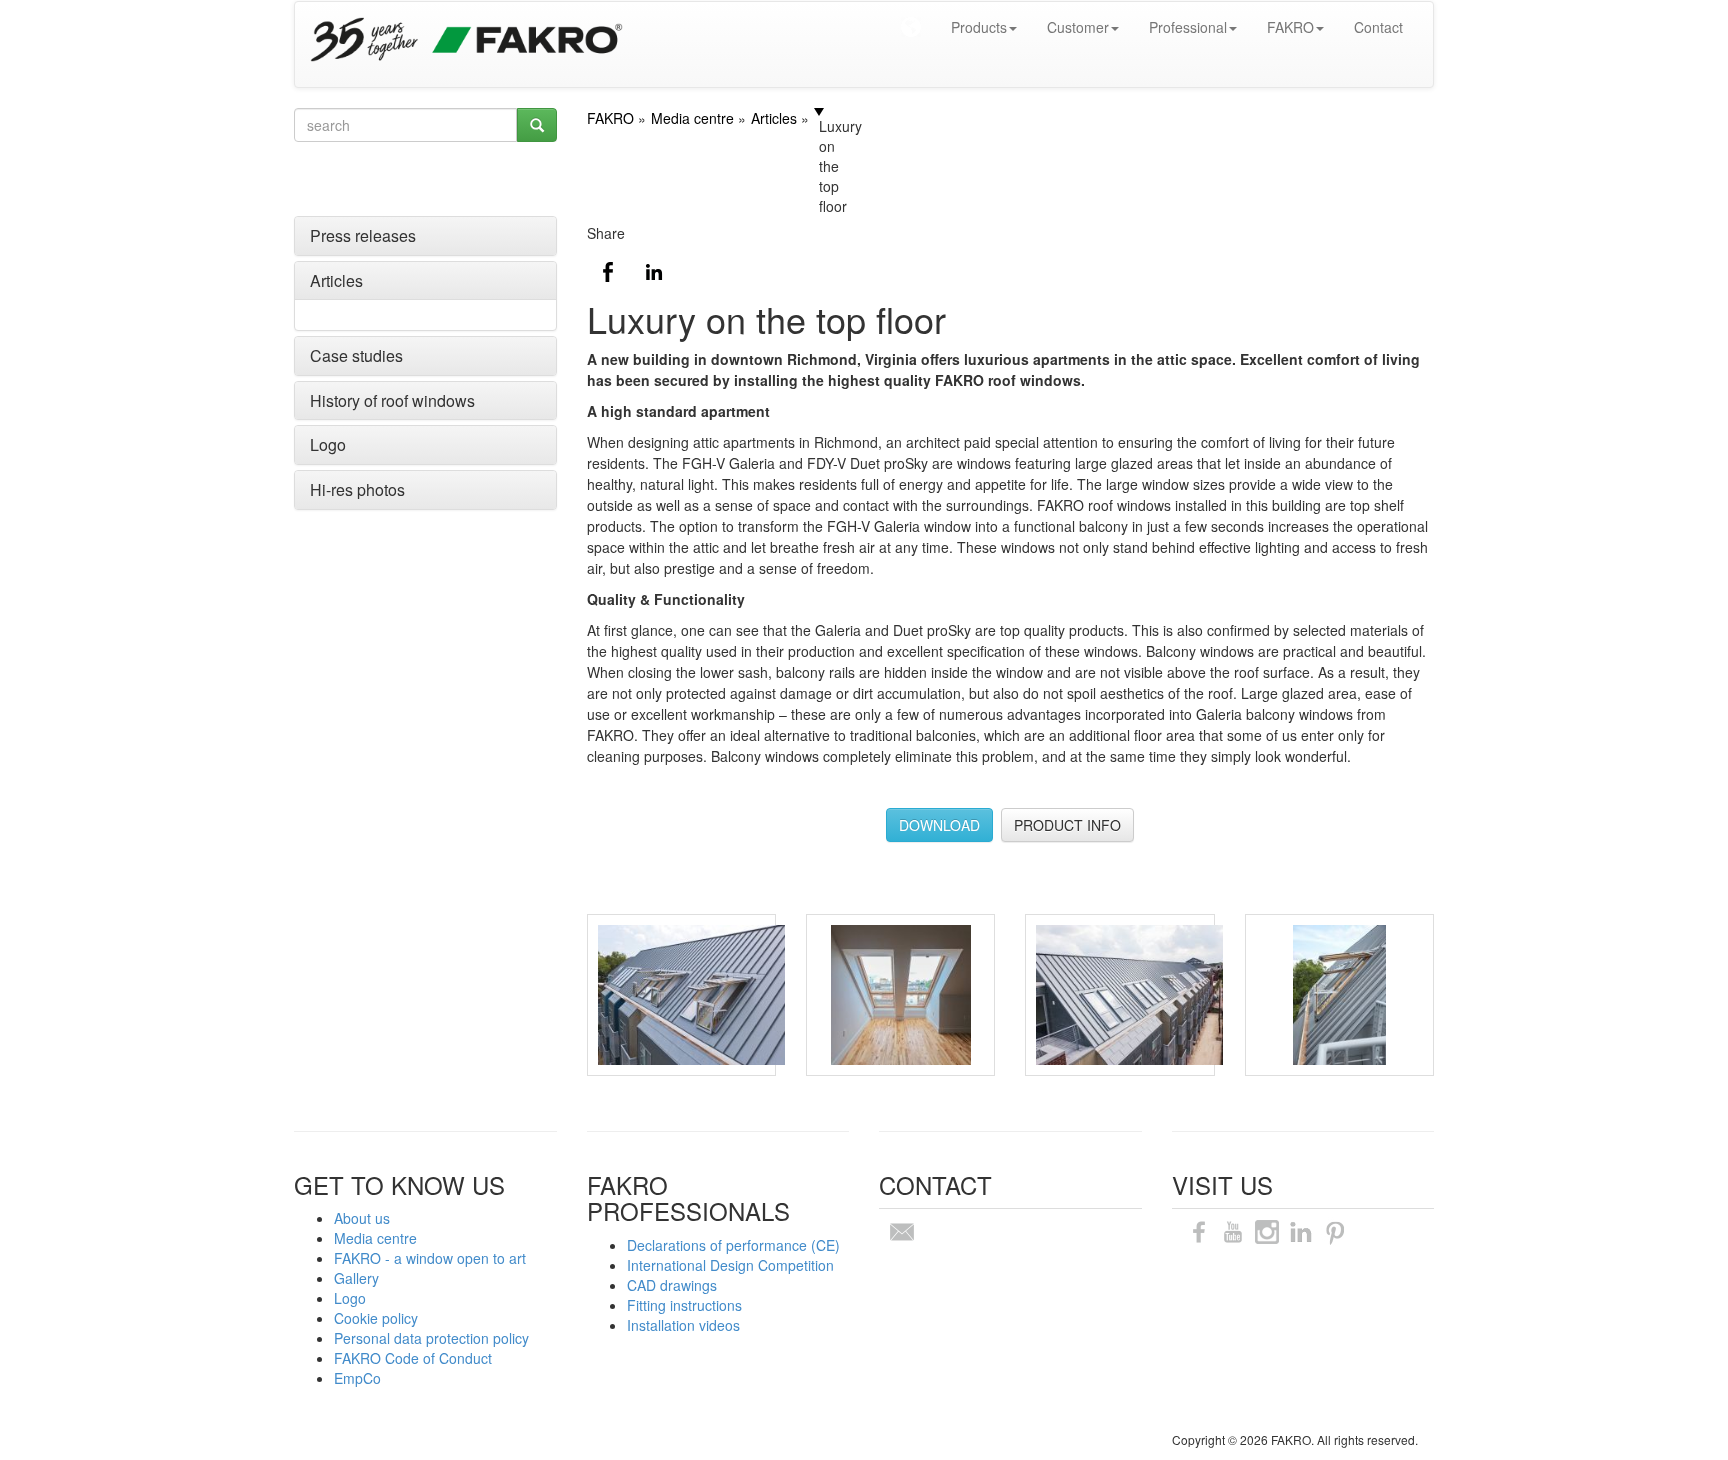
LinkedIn (654, 272)
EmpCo (357, 1378)
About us (362, 1218)
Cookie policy (376, 1318)
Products (979, 27)
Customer (1078, 27)
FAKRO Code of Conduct (413, 1358)
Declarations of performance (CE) (733, 1245)
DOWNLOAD (939, 825)
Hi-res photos (357, 489)
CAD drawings (672, 1285)
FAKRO (1290, 27)
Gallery (356, 1278)
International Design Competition (730, 1265)
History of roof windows (392, 400)
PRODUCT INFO (1067, 825)
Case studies (356, 355)
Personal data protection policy (431, 1338)
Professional (1188, 27)
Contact (1378, 27)
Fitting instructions (684, 1305)
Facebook (608, 272)
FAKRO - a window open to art (430, 1258)
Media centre (375, 1238)
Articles (336, 280)
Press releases (363, 235)
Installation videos (683, 1325)
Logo (328, 444)
